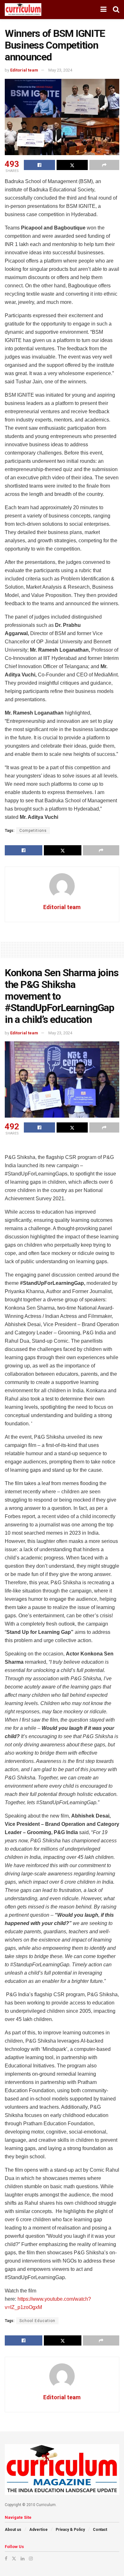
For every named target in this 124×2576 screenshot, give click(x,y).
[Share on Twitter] (72, 165)
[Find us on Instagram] (31, 2559)
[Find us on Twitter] (14, 2559)
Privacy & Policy (70, 2530)
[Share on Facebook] (39, 165)
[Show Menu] (103, 10)
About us (13, 2530)
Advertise (38, 2530)
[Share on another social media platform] (104, 165)
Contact (100, 2530)
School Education (37, 2321)
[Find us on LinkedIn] (23, 2559)
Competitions (33, 831)
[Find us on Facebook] (6, 2559)
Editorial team (24, 70)
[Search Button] (116, 10)
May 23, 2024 (60, 70)
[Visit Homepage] (23, 10)
